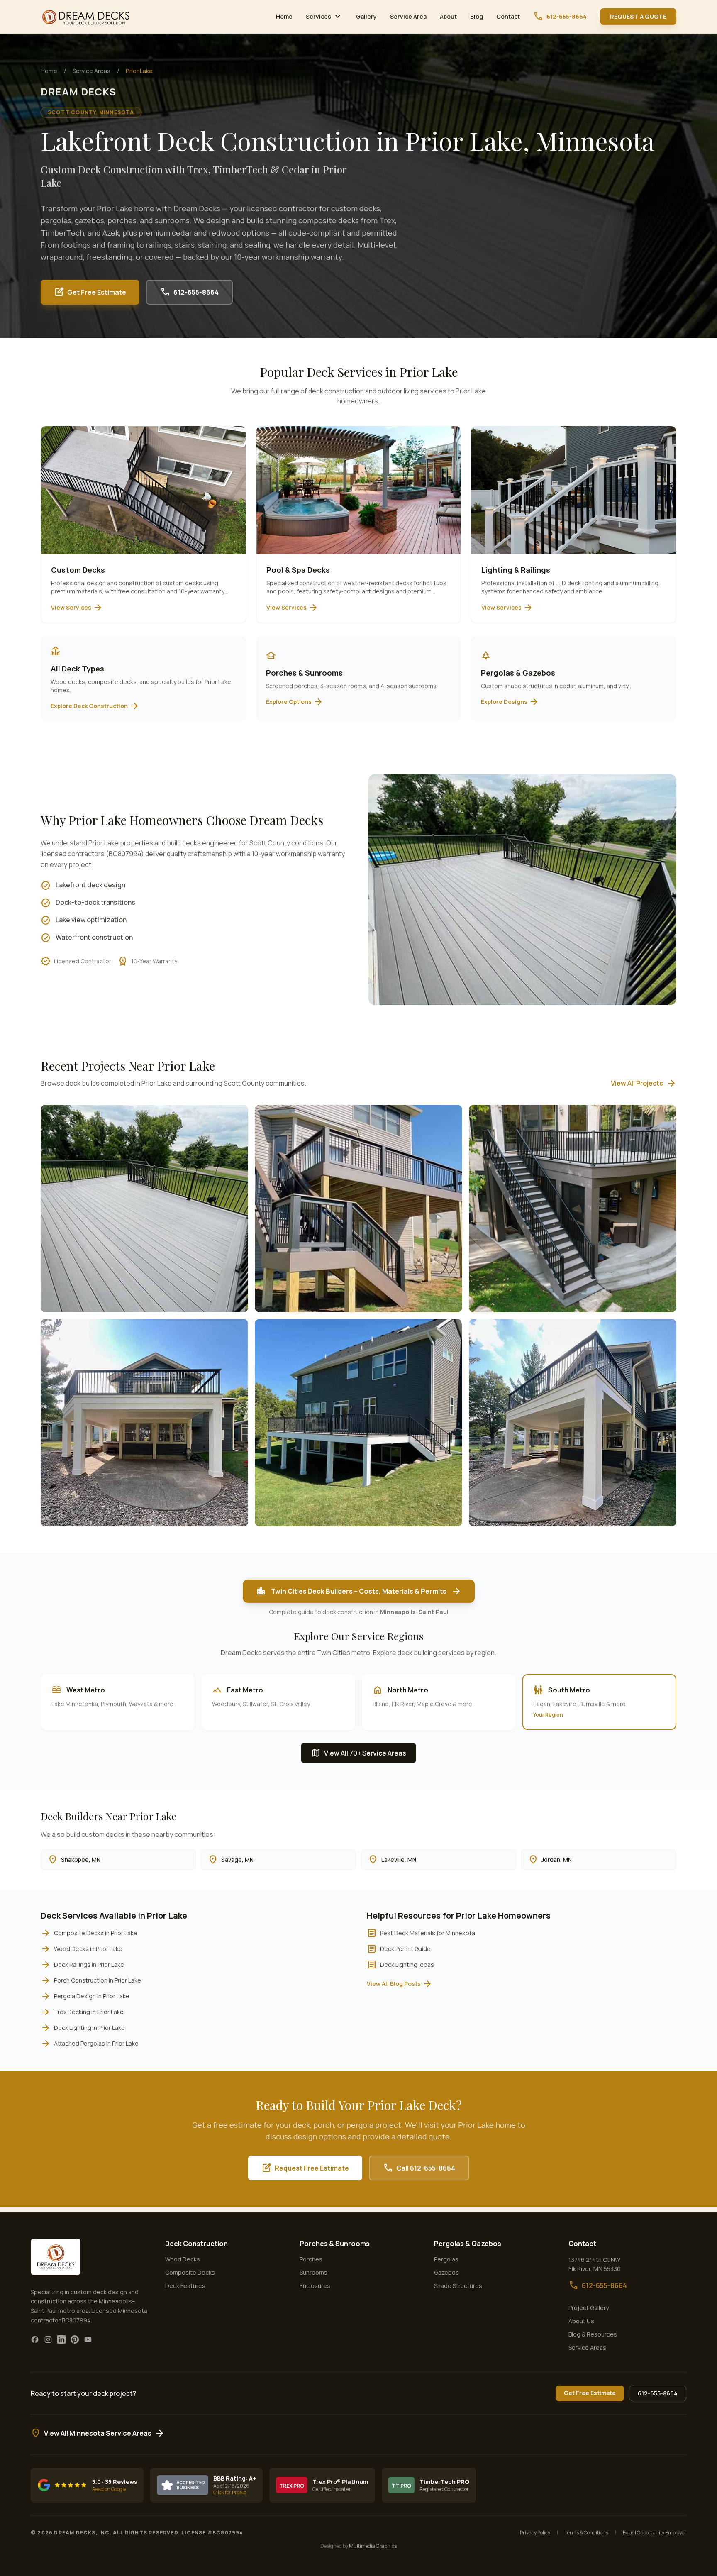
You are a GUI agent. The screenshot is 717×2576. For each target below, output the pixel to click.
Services (324, 17)
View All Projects (644, 1083)
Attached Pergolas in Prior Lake (90, 2044)
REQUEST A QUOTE (638, 16)
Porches (311, 2259)
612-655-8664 (560, 17)
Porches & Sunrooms (335, 2244)
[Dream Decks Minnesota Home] (86, 17)
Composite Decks (190, 2272)
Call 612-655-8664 (419, 2168)
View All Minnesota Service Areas (98, 2433)
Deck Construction (196, 2244)
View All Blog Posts (400, 1984)
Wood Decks (183, 2259)
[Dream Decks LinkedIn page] (61, 2339)
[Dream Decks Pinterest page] (75, 2339)
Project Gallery (589, 2308)
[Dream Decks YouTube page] (88, 2339)
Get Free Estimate (90, 292)
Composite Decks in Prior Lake (89, 1933)
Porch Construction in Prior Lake (91, 1980)
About (448, 16)
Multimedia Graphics (373, 2546)
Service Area (408, 16)
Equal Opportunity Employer (655, 2533)
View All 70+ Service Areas (358, 1753)
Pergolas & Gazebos (468, 2244)
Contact (508, 16)
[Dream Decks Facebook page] (35, 2339)
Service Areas (91, 71)
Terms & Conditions (587, 2533)
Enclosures (315, 2286)
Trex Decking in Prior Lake (82, 2012)
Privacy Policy (535, 2533)
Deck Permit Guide (399, 1949)
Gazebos (446, 2272)
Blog (477, 16)
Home (284, 16)
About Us (581, 2321)
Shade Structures (458, 2286)
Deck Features (185, 2286)
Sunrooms (313, 2272)
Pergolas (446, 2259)
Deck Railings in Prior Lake (82, 1965)
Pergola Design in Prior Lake (85, 1996)
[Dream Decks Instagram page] (48, 2339)
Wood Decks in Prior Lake (82, 1949)
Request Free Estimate (305, 2168)
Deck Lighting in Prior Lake (83, 2028)
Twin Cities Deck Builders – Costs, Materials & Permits (359, 1591)
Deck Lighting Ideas (400, 1965)
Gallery (366, 16)
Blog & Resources (593, 2334)
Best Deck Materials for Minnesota (421, 1933)
